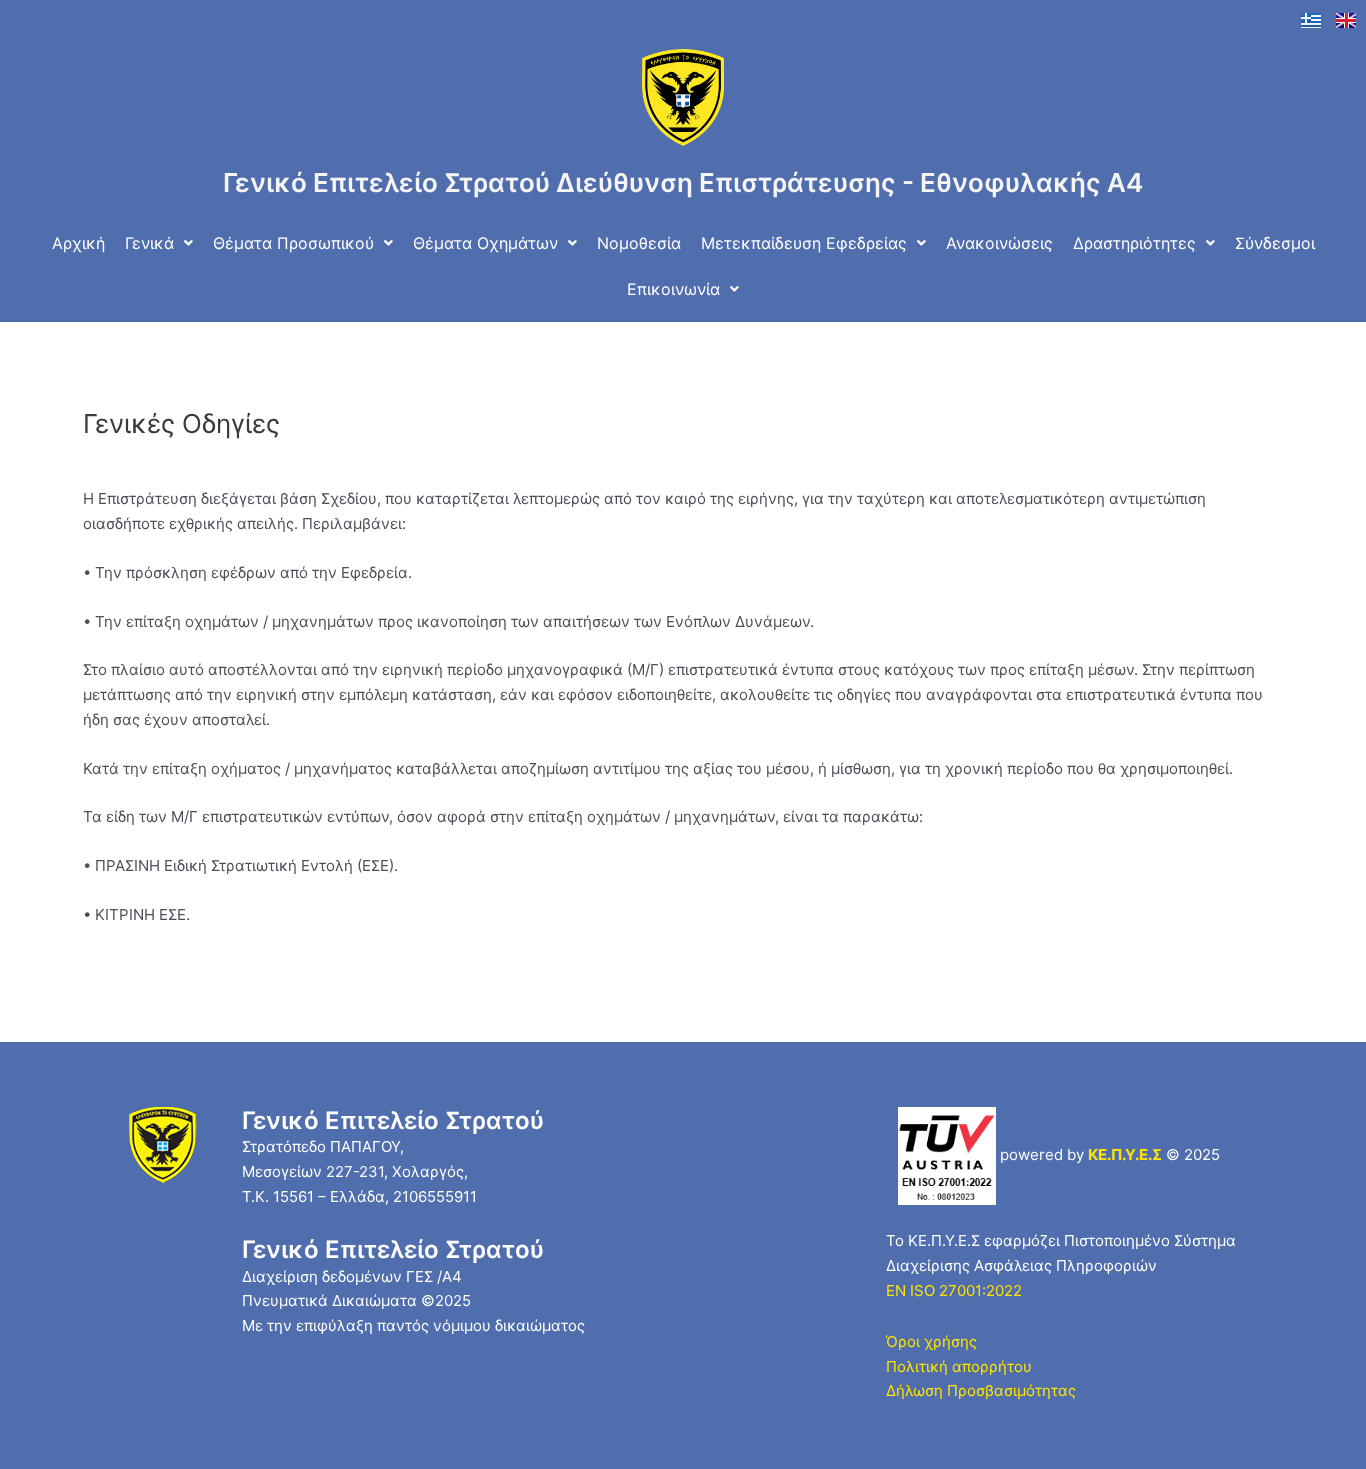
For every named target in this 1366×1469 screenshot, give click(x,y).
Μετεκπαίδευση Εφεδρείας (804, 243)
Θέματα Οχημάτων (485, 243)
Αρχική (78, 243)
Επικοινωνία (673, 289)
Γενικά (149, 243)
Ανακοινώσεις (999, 243)
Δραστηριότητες (1134, 243)
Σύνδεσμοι (1275, 243)
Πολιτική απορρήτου (959, 1366)
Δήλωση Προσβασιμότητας (981, 1390)
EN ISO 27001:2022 (954, 1290)
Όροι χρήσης (931, 1341)
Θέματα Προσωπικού (293, 243)
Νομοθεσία (639, 243)
